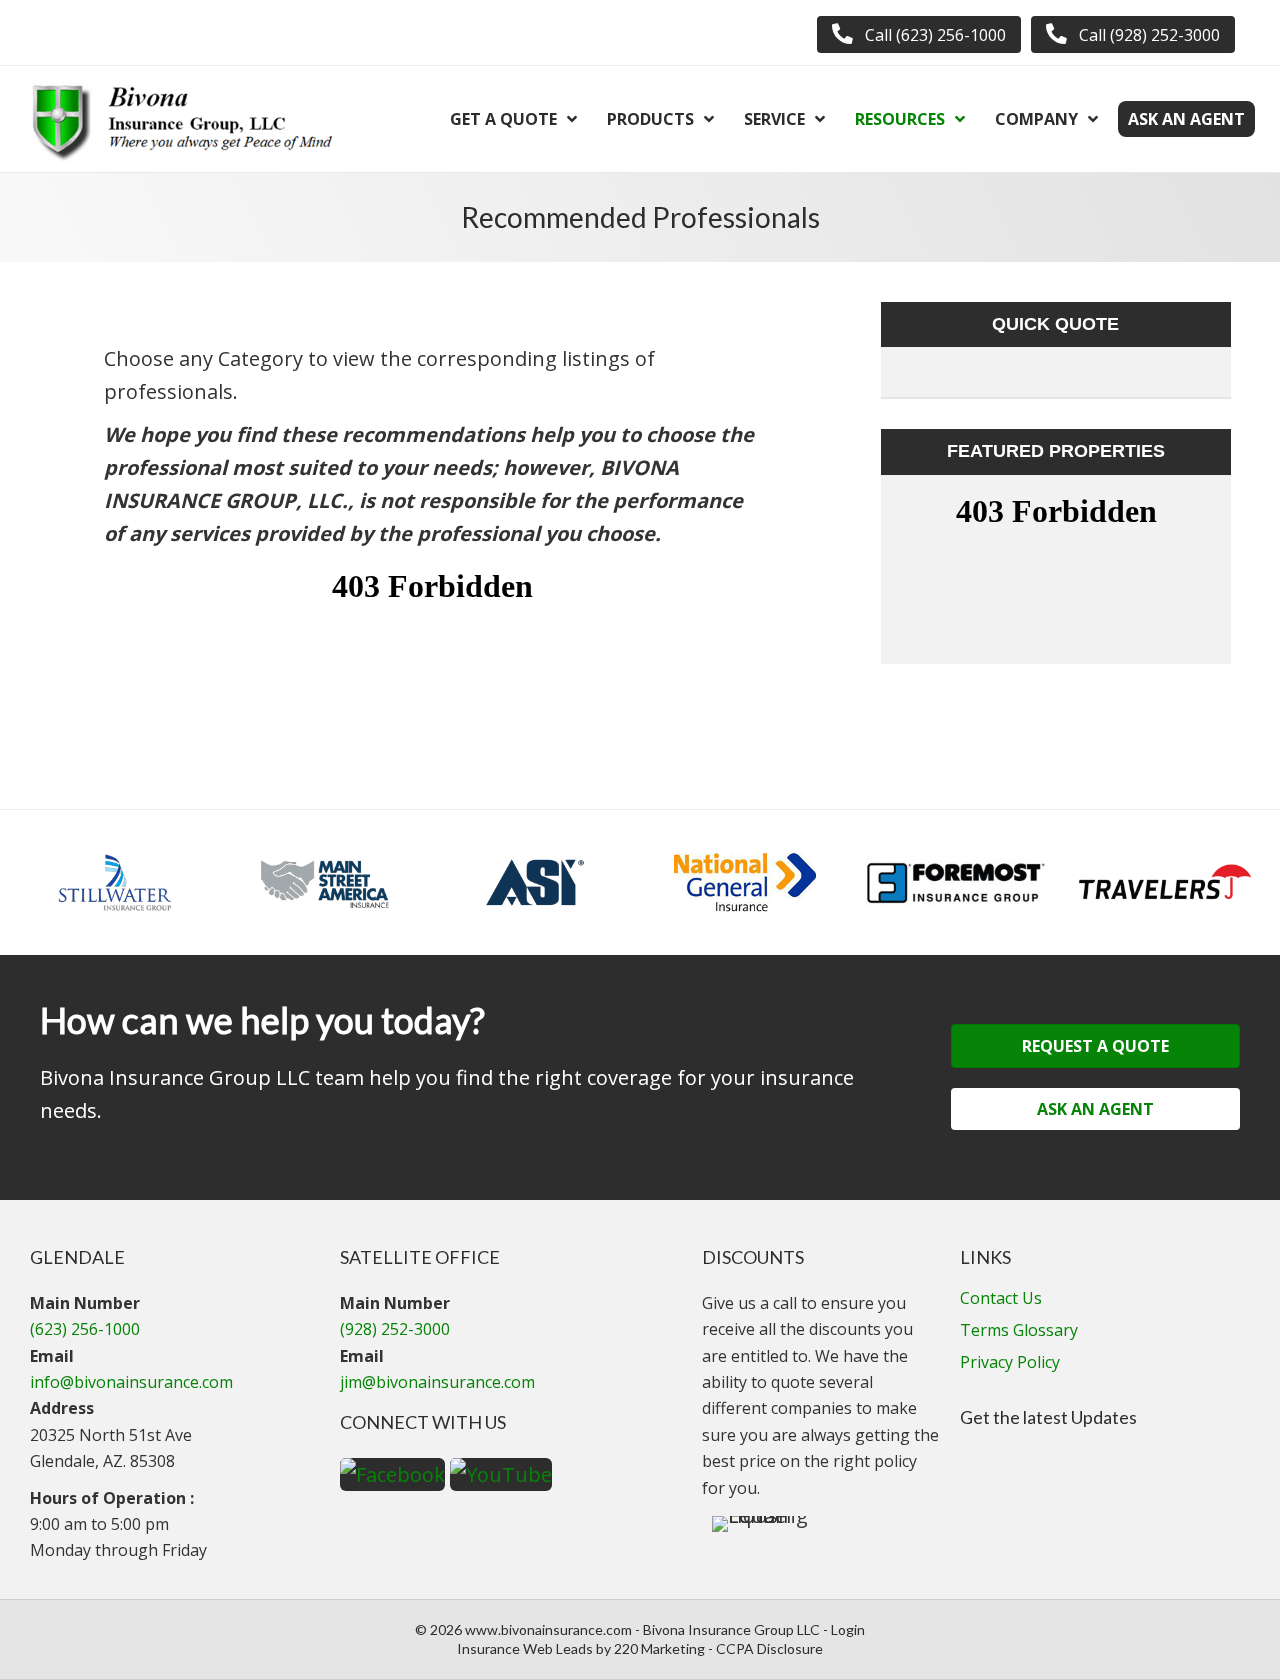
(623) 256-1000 (85, 1329)
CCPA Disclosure (769, 1648)
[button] (919, 34)
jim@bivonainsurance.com (437, 1382)
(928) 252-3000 (395, 1329)
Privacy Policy (1010, 1363)
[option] (115, 882)
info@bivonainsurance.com (131, 1382)
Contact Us (1001, 1299)
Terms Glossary (1019, 1331)
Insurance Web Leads (525, 1648)
